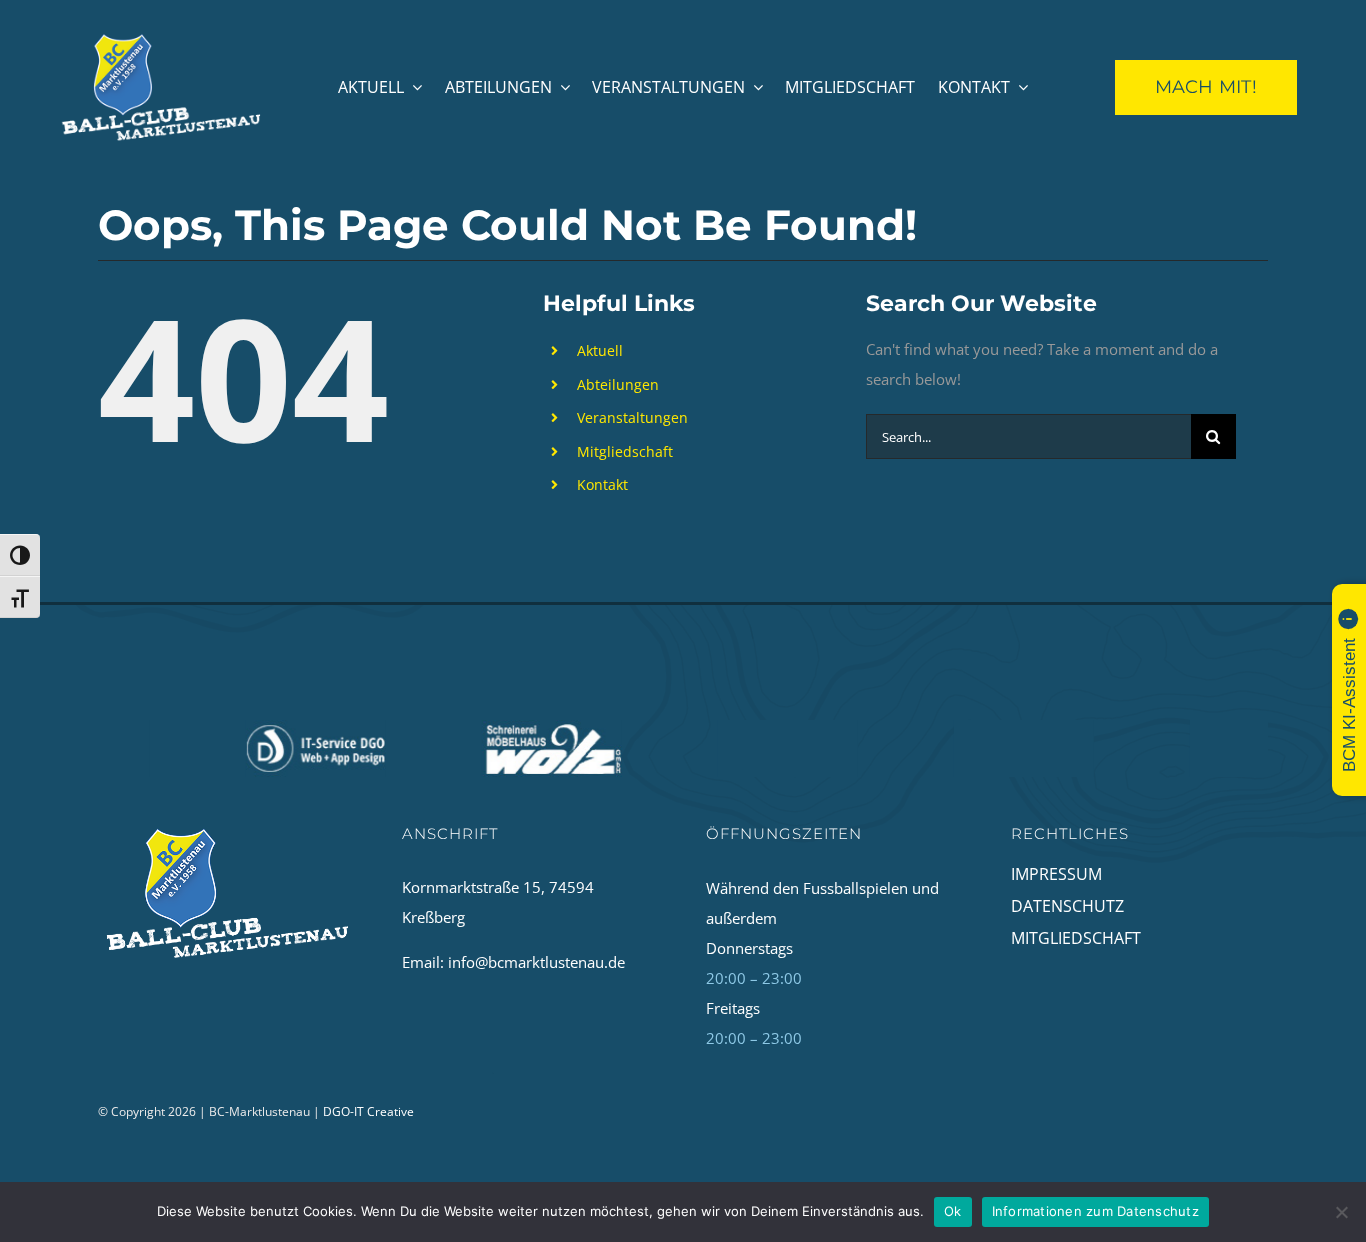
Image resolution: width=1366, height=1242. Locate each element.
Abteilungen (618, 384)
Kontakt (602, 484)
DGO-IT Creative (368, 1111)
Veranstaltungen (632, 417)
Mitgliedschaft (625, 451)
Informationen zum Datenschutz (1095, 1211)
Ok (953, 1211)
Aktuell (600, 350)
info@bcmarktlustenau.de (536, 962)
